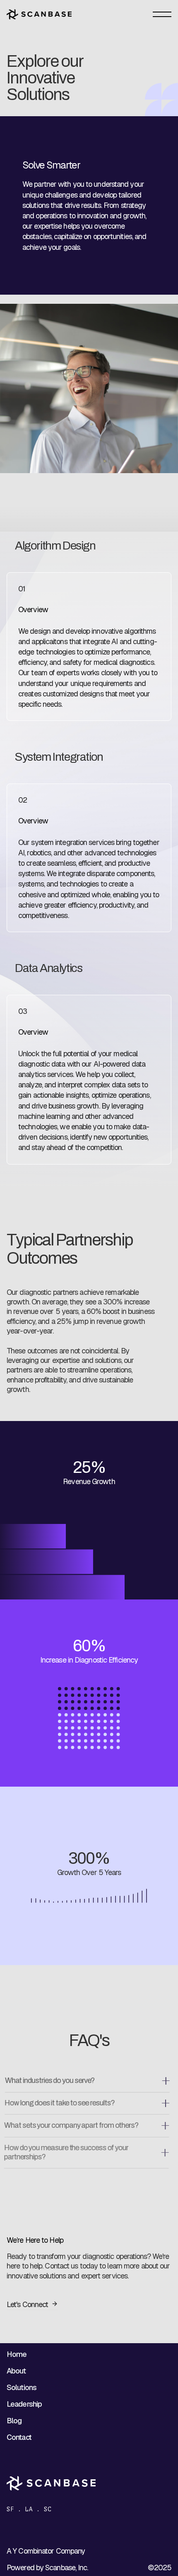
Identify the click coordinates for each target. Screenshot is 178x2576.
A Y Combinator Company (46, 2551)
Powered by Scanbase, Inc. (47, 2567)
